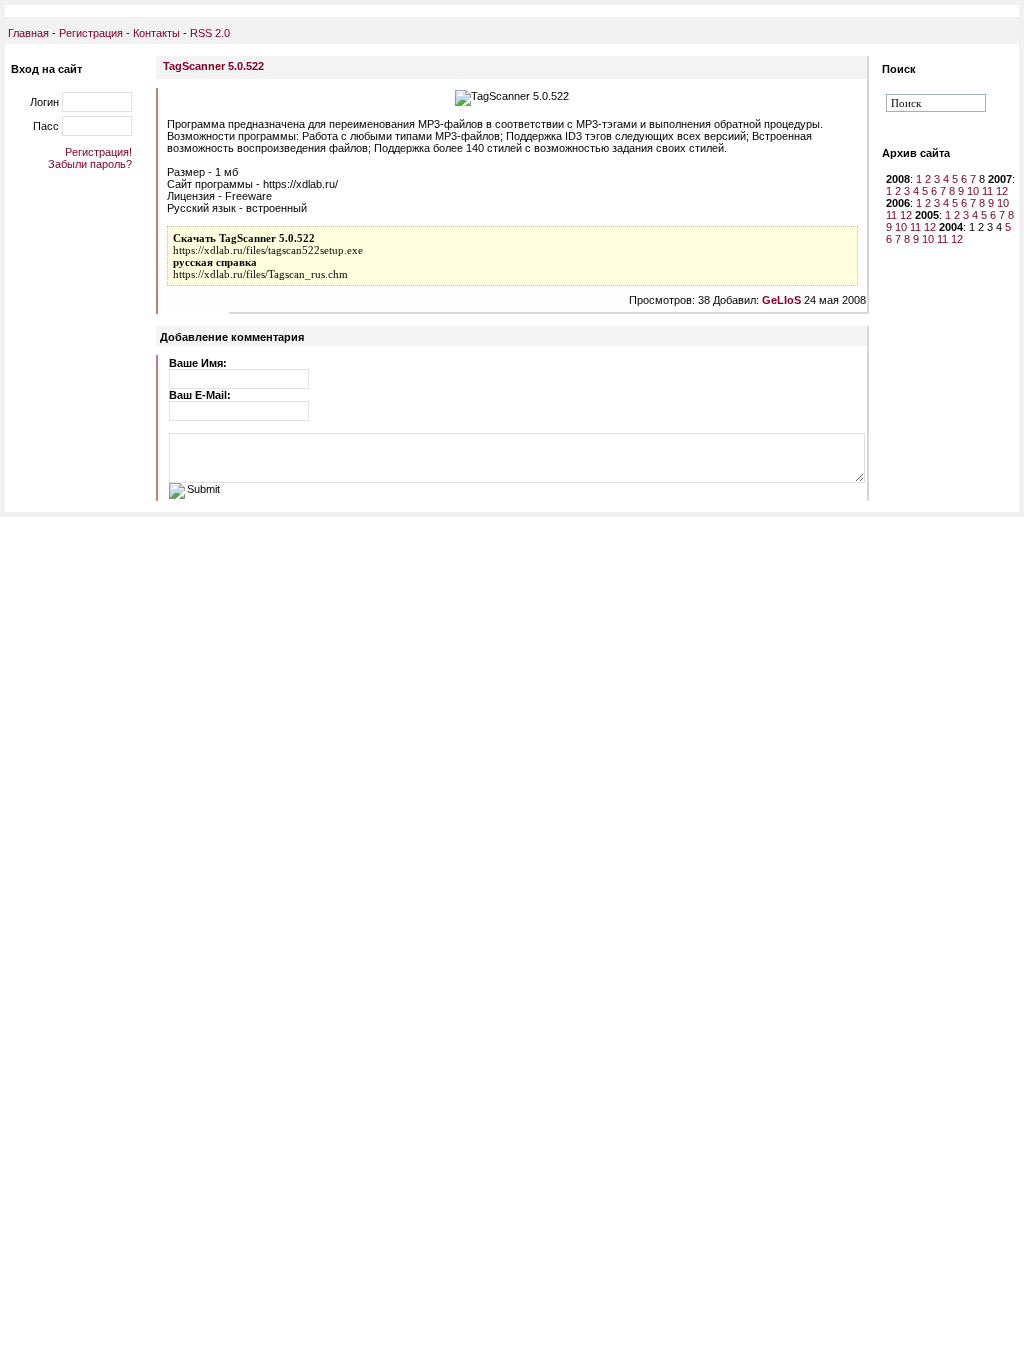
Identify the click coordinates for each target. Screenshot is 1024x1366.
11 (987, 191)
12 (1002, 191)
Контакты (155, 33)
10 (973, 191)
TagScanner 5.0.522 (213, 66)
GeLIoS (781, 300)
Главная (28, 33)
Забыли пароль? (90, 164)
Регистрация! (98, 152)
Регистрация (91, 33)
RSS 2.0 (210, 33)
